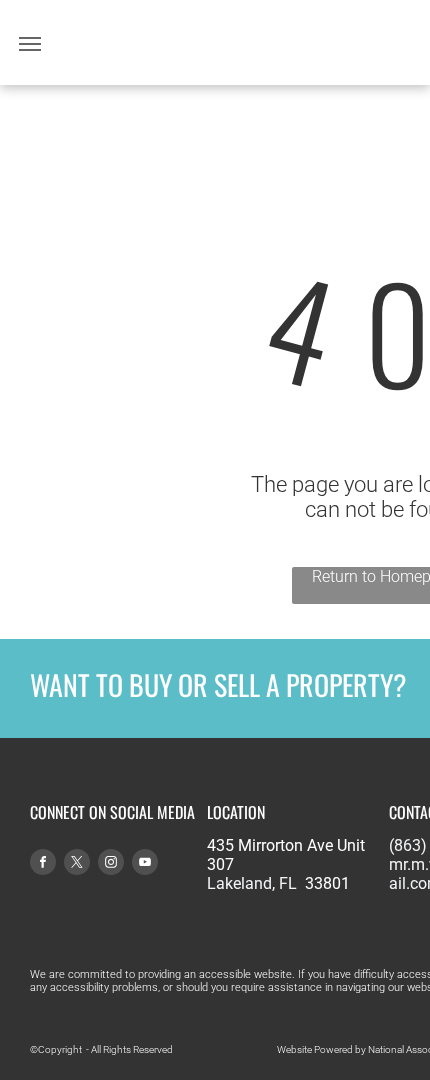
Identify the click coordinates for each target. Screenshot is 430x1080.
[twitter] (77, 864)
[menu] (30, 44)
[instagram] (111, 864)
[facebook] (43, 864)
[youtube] (145, 864)
